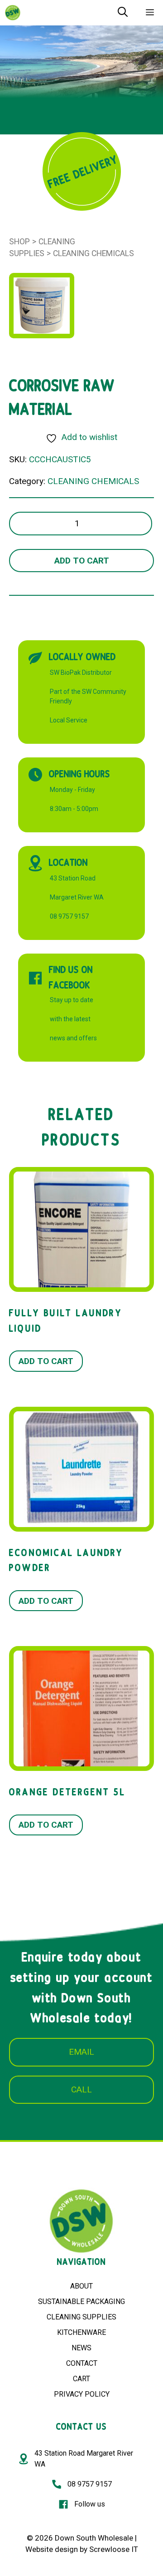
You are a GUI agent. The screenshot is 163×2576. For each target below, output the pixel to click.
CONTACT (82, 2363)
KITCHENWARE (81, 2332)
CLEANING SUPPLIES (81, 2317)
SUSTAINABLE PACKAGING (81, 2302)
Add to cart (82, 561)
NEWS (81, 2348)
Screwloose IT (114, 2549)
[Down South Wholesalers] (13, 13)
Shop (19, 242)
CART (81, 2379)
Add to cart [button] (46, 1361)
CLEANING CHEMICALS (93, 253)
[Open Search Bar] (123, 13)
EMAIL (81, 2052)
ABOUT (81, 2286)
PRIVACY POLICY (82, 2394)
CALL (81, 2089)
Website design (52, 2549)
